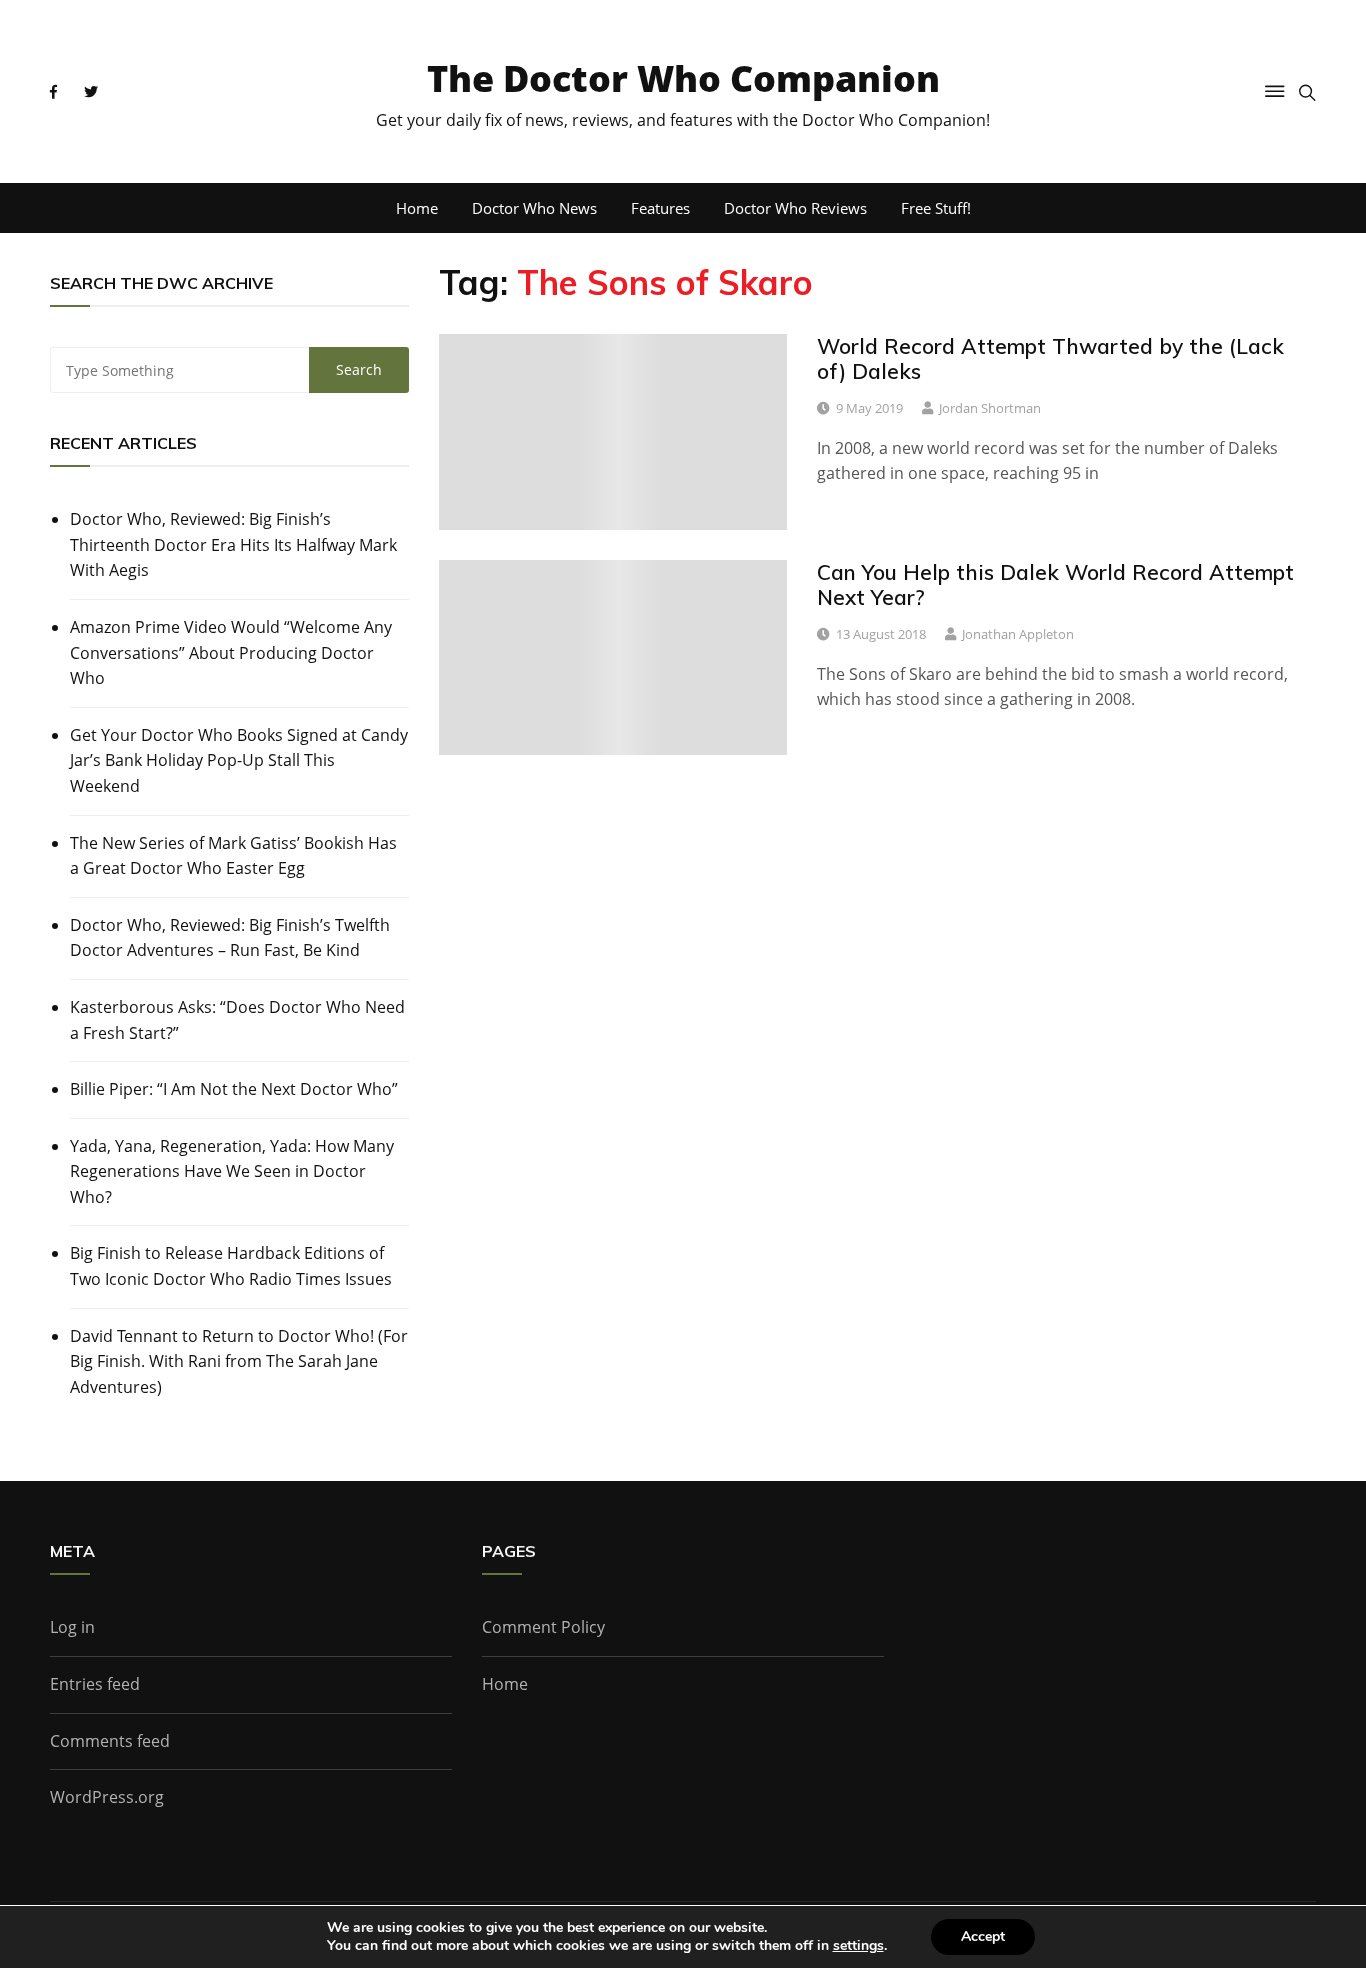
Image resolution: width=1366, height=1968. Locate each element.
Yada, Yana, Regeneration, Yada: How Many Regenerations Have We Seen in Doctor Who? (232, 1171)
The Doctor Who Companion (683, 78)
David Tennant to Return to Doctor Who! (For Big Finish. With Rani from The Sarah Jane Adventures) (239, 1361)
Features (660, 208)
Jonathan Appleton (1018, 634)
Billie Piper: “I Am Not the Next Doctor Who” (234, 1089)
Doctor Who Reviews (795, 208)
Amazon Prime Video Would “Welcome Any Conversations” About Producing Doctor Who (231, 652)
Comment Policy (543, 1627)
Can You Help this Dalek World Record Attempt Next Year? (1055, 584)
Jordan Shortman (990, 408)
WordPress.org (107, 1797)
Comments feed (110, 1741)
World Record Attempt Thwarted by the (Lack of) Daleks (1050, 358)
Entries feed (95, 1684)
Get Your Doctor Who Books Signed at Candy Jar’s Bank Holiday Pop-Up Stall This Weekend (239, 760)
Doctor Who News (534, 208)
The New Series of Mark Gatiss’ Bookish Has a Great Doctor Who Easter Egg (233, 856)
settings (858, 1946)
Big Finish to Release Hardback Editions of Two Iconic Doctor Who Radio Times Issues (231, 1266)
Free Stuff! (936, 208)
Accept (983, 1936)
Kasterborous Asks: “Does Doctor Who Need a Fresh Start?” (237, 1020)
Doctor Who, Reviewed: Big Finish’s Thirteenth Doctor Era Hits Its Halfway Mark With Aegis (233, 544)
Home (417, 208)
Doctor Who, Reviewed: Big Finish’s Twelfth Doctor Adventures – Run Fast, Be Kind (230, 938)
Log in (72, 1627)
